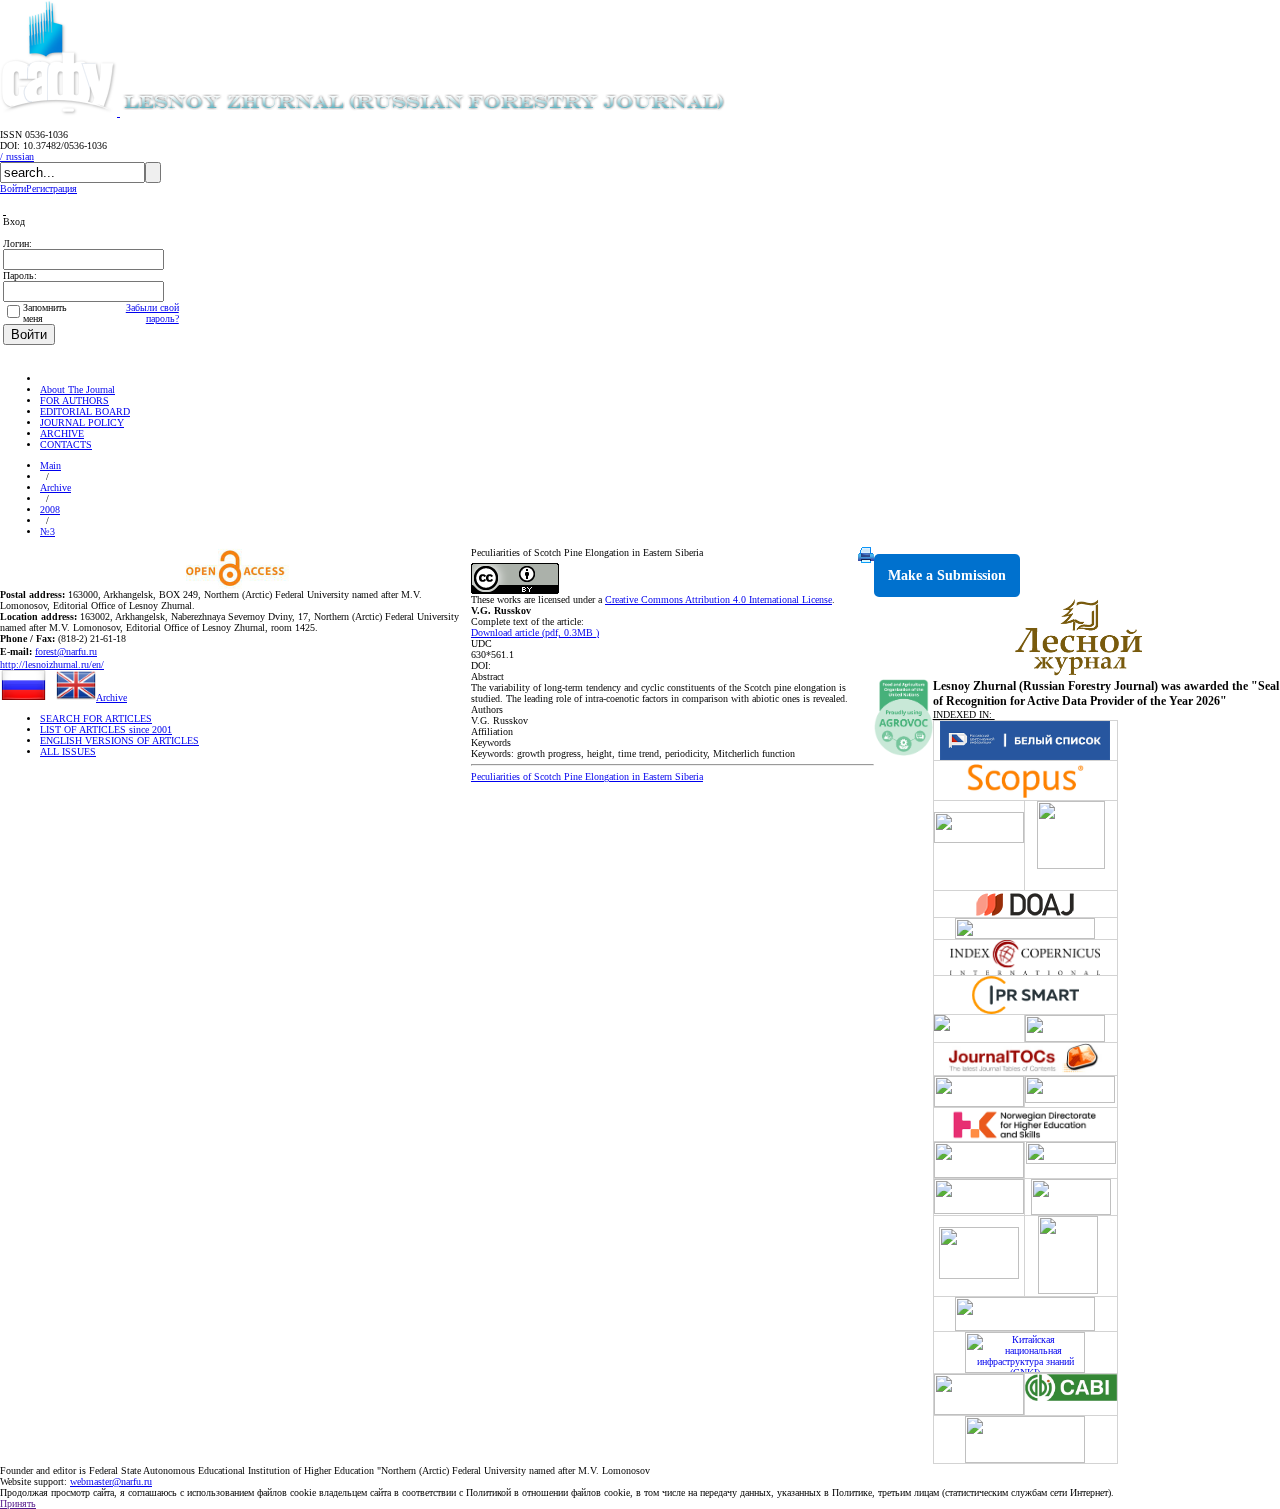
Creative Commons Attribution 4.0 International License (718, 599)
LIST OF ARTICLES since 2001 (106, 729)
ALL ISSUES (68, 751)
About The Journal (77, 389)
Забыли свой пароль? (152, 313)
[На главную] (49, 378)
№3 (47, 531)
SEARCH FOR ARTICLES (96, 718)
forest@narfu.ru (66, 651)
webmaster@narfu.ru (111, 1481)
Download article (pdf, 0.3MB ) (535, 632)
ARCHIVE (62, 433)
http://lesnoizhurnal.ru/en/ (52, 664)
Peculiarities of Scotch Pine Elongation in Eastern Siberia (587, 776)
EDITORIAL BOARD (85, 411)
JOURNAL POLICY (82, 422)
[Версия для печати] (866, 559)
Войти (13, 188)
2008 (50, 509)
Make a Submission (947, 575)
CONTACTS (66, 444)
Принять (18, 1503)
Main (50, 465)
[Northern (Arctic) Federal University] (60, 112)
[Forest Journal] (454, 112)
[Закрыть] (4, 210)
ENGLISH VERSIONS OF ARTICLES (119, 740)
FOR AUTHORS (74, 400)
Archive (55, 487)
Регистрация (51, 188)
